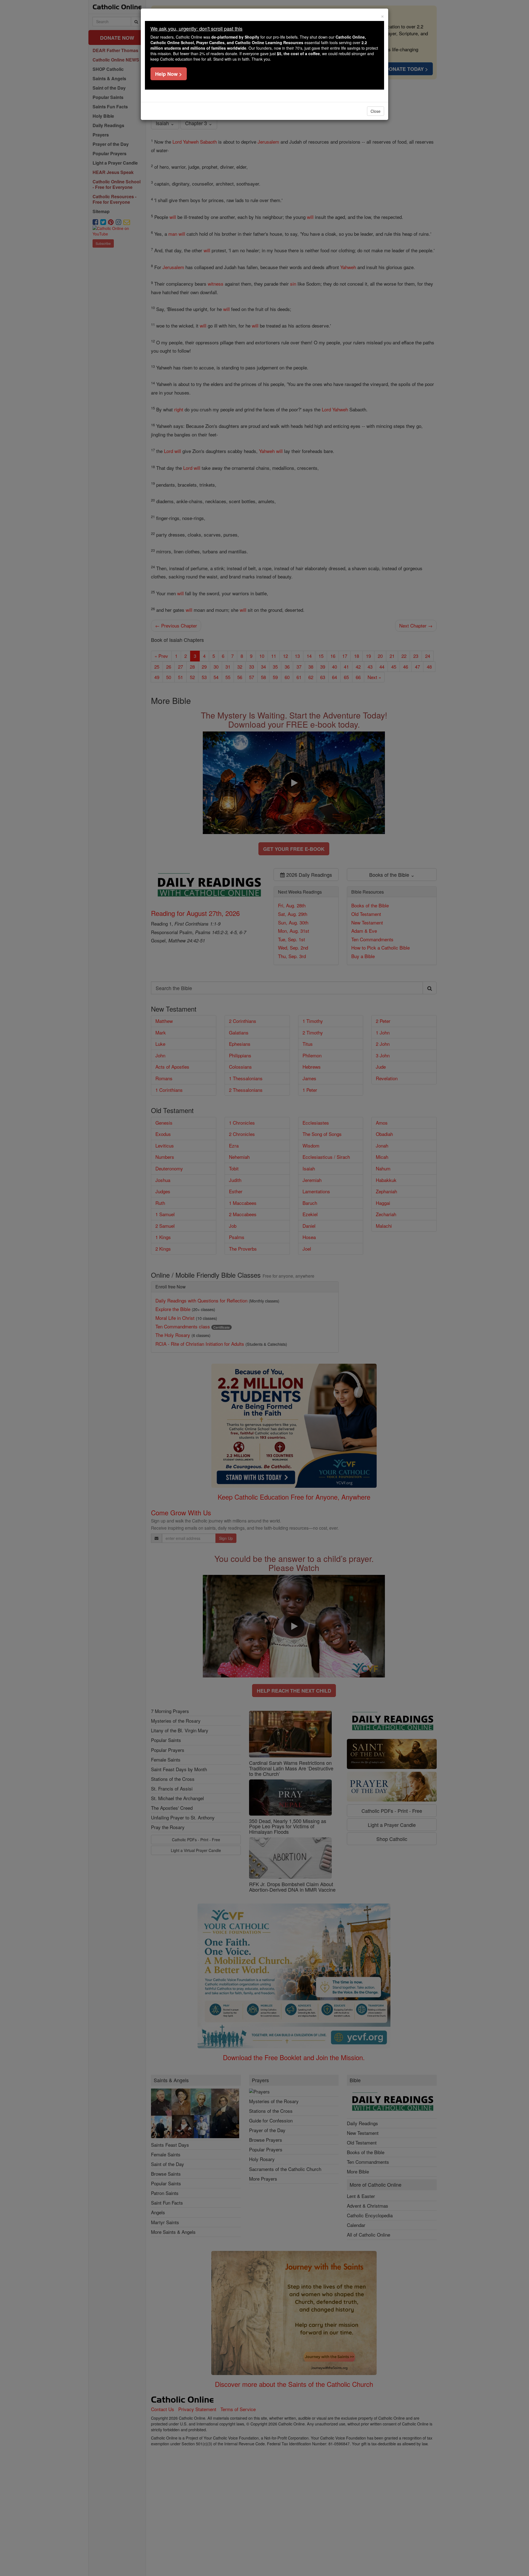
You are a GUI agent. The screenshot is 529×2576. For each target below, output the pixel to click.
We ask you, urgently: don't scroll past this (196, 28)
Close (376, 111)
